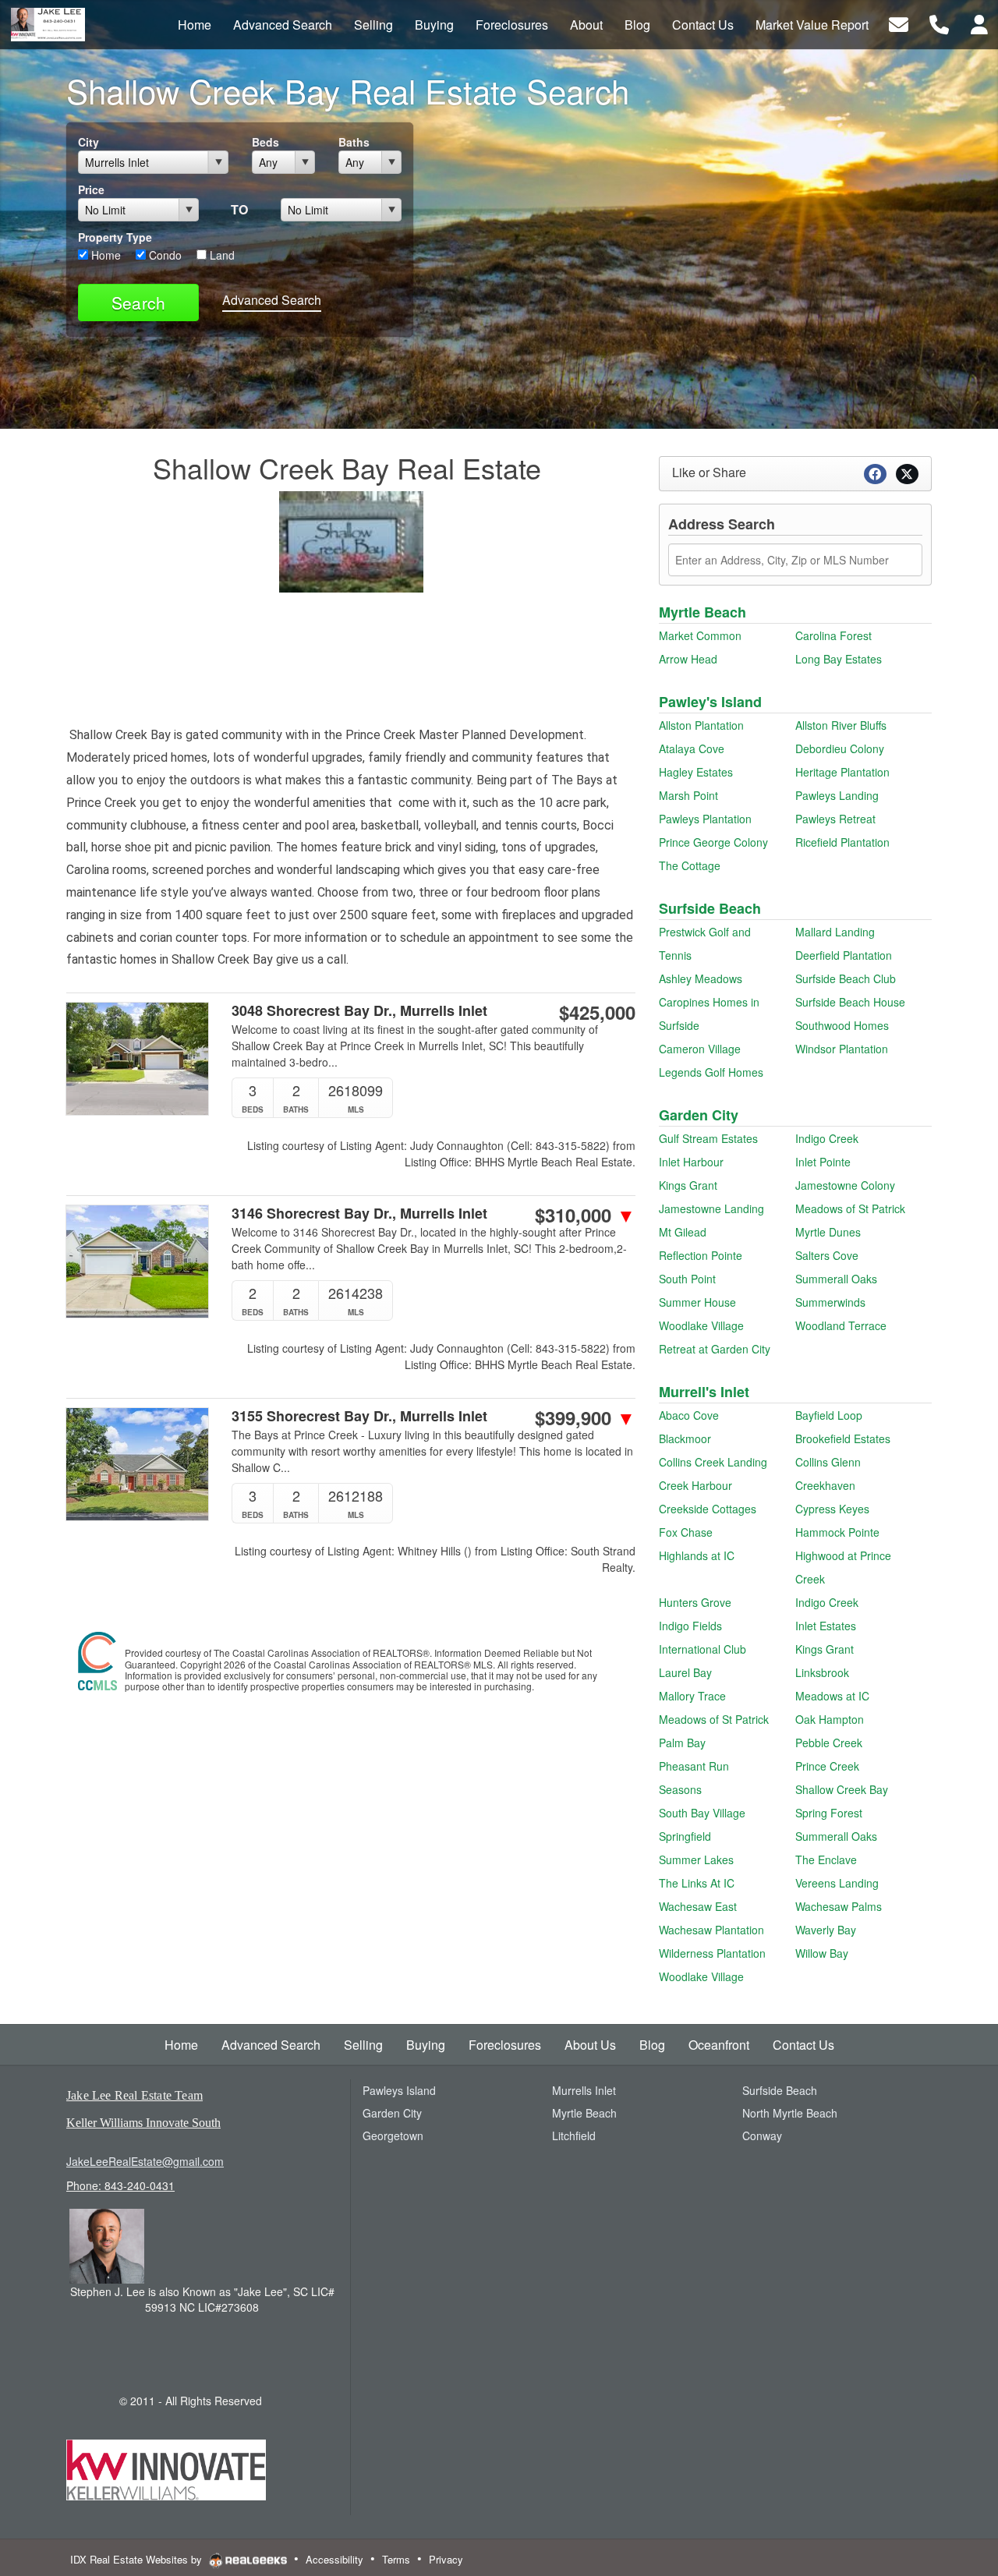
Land (221, 255)
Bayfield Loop (829, 1415)
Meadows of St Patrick (850, 1208)
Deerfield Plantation (844, 955)
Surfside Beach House (850, 1002)
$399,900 (585, 1417)
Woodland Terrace (841, 1325)
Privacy (446, 2559)
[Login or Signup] (979, 23)
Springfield (685, 1836)
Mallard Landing (835, 932)
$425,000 (597, 1012)
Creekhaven (825, 1485)
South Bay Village (702, 1813)
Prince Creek (827, 1766)
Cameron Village (700, 1049)
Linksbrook (822, 1672)
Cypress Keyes (832, 1509)
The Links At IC (697, 1883)
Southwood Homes (842, 1025)
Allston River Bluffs (841, 725)
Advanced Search (272, 300)
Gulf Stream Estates (708, 1138)
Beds (265, 142)
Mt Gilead (683, 1232)
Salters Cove (827, 1255)
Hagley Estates (696, 772)
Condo (164, 255)
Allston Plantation (701, 725)
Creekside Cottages (708, 1509)
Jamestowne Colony (845, 1185)
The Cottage (690, 865)
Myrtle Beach (702, 612)
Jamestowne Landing (711, 1208)
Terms (396, 2559)
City (88, 142)
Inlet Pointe (823, 1162)
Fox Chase (686, 1532)
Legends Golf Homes (711, 1072)
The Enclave (826, 1859)
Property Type (115, 237)
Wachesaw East (698, 1906)
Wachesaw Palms (839, 1906)
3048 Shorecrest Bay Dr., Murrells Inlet (359, 1011)
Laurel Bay (685, 1672)
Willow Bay (822, 1953)
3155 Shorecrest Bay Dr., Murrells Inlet (359, 1416)
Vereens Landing (837, 1883)
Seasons (680, 1789)
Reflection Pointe (701, 1255)
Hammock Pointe (837, 1532)
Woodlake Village (701, 1325)
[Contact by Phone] (939, 23)
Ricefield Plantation (842, 842)
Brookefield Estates (843, 1438)
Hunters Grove (695, 1602)
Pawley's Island (710, 702)
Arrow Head (688, 659)
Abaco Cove (689, 1415)
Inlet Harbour (691, 1162)
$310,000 (585, 1215)
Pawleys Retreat (835, 819)
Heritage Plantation (842, 772)
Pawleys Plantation (705, 819)
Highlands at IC (697, 1555)
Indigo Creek (827, 1138)
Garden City (699, 1115)
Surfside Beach (710, 908)
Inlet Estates (826, 1626)
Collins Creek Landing (713, 1462)
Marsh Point (688, 795)
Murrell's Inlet (704, 1392)
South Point (687, 1279)
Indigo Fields (690, 1626)
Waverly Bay (826, 1930)
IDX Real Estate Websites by (138, 2559)
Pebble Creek (829, 1743)
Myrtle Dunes (828, 1232)
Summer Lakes (696, 1859)
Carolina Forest (833, 635)
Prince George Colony (713, 842)
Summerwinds (830, 1302)
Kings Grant (688, 1185)
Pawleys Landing (837, 795)
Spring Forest (829, 1813)
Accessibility (334, 2559)
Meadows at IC (832, 1696)
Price (91, 189)
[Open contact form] (899, 23)
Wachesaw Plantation (711, 1930)
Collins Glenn (828, 1462)
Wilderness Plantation (712, 1953)
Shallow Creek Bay (842, 1789)
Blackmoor (685, 1438)
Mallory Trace (692, 1696)
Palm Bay (682, 1743)
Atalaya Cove (692, 748)
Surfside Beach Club (846, 978)
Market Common (700, 635)
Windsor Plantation (842, 1049)
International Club (702, 1649)
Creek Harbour (695, 1485)
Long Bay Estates (839, 659)
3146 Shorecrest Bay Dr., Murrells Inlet (359, 1214)
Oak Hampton (830, 1719)
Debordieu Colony (840, 748)
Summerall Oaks (836, 1279)
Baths (354, 142)
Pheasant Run (694, 1766)
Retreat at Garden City (715, 1349)
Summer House (697, 1302)
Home (104, 255)
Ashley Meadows (701, 978)
